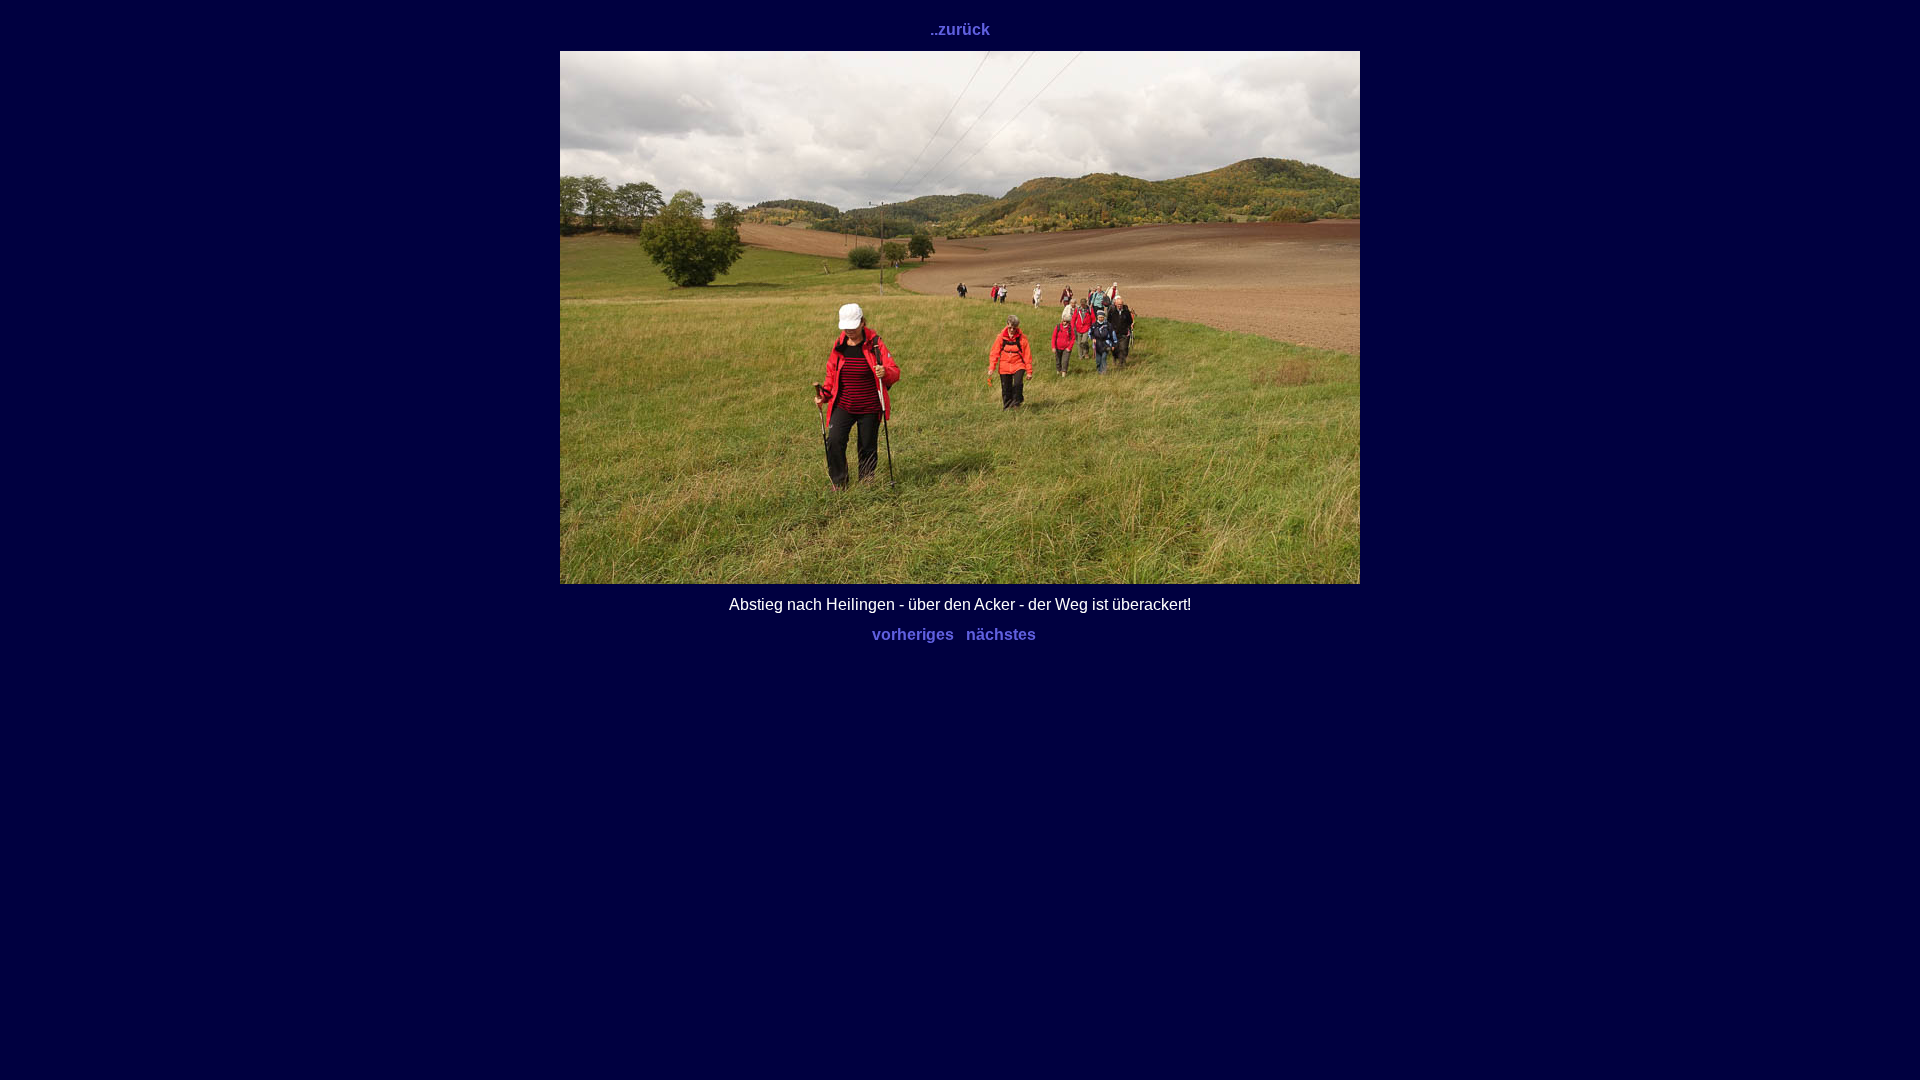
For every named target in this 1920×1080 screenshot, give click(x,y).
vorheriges (913, 634)
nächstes (1001, 634)
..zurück (960, 29)
